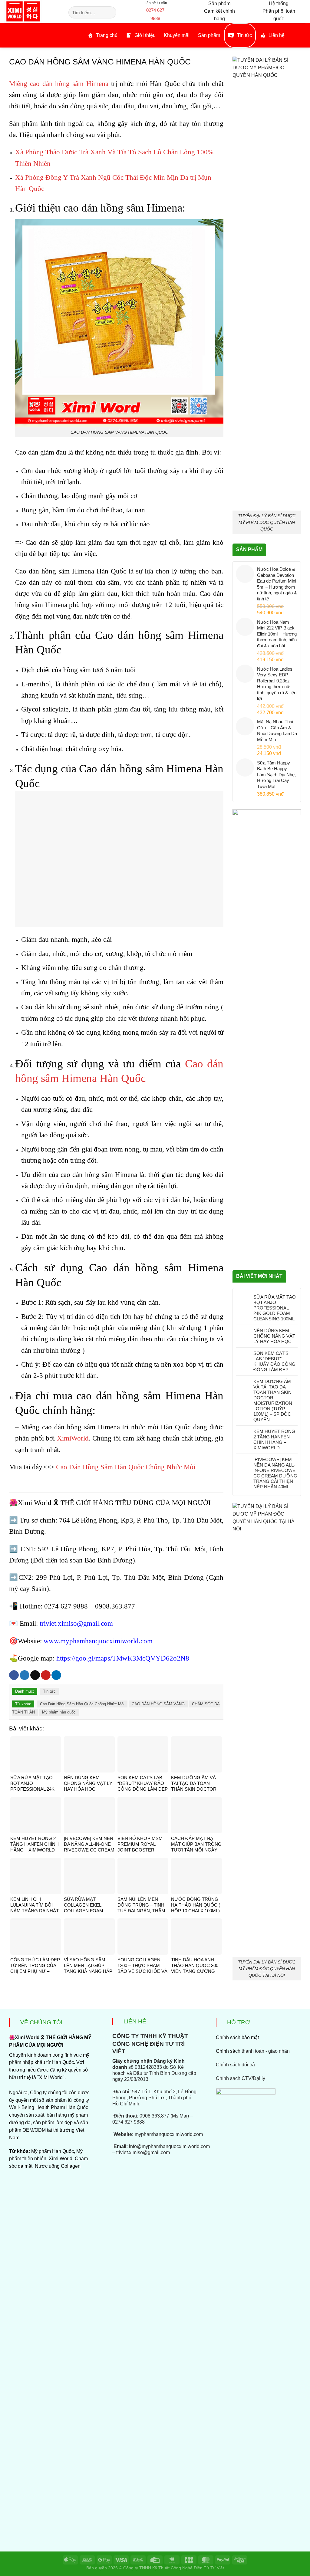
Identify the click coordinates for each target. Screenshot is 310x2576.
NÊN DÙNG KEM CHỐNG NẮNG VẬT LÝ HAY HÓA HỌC (274, 1336)
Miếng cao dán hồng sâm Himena (59, 84)
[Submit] (111, 12)
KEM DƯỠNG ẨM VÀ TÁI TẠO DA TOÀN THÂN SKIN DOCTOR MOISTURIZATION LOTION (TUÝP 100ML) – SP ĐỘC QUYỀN (273, 1400)
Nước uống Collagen (58, 2166)
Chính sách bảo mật (237, 2037)
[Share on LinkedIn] (56, 1675)
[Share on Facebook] (14, 1675)
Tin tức (49, 1691)
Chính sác (253, 2051)
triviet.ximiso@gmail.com (76, 1623)
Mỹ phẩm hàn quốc (59, 1712)
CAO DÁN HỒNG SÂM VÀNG (158, 1704)
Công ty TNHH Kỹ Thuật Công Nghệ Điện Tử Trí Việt (174, 2568)
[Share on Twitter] (25, 1675)
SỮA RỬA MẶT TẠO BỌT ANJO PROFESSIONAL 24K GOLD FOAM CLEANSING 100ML (275, 1308)
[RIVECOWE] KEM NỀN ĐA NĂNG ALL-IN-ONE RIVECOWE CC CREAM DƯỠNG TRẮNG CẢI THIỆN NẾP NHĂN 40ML (275, 1473)
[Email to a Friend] (35, 1675)
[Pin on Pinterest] (46, 1675)
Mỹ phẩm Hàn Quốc (53, 2151)
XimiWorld (73, 1438)
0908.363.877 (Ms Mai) (164, 2116)
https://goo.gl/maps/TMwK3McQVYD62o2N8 (123, 1658)
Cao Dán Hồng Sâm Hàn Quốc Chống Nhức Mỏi (126, 1467)
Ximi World (61, 2159)
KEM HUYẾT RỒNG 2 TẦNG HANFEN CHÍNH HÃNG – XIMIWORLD (274, 1439)
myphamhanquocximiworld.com (169, 2134)
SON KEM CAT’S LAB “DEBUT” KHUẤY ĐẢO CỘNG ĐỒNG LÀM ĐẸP (274, 1361)
